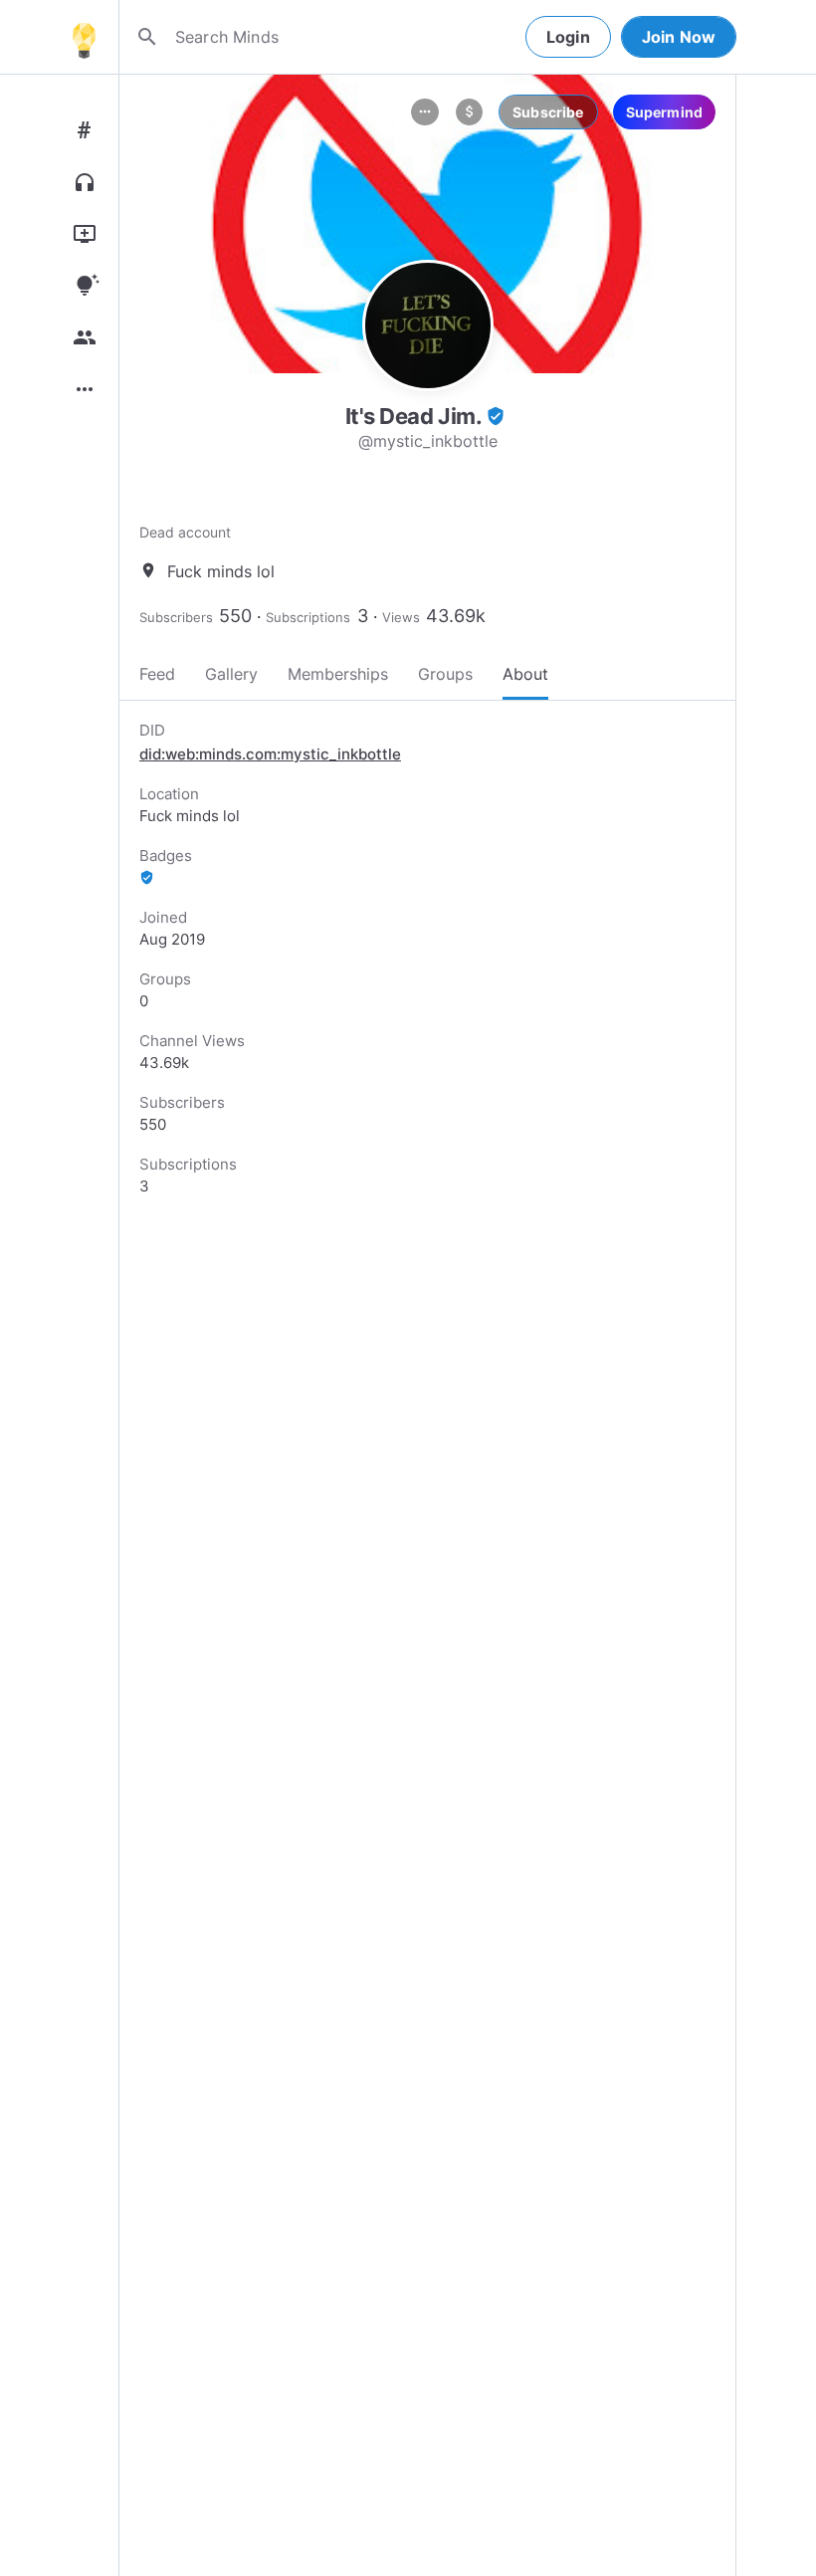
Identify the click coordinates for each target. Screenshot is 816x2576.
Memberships (338, 674)
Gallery (231, 674)
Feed (157, 674)
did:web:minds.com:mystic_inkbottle (270, 754)
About (525, 674)
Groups (445, 674)
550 (235, 616)
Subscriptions (308, 617)
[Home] (84, 37)
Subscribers (176, 617)
